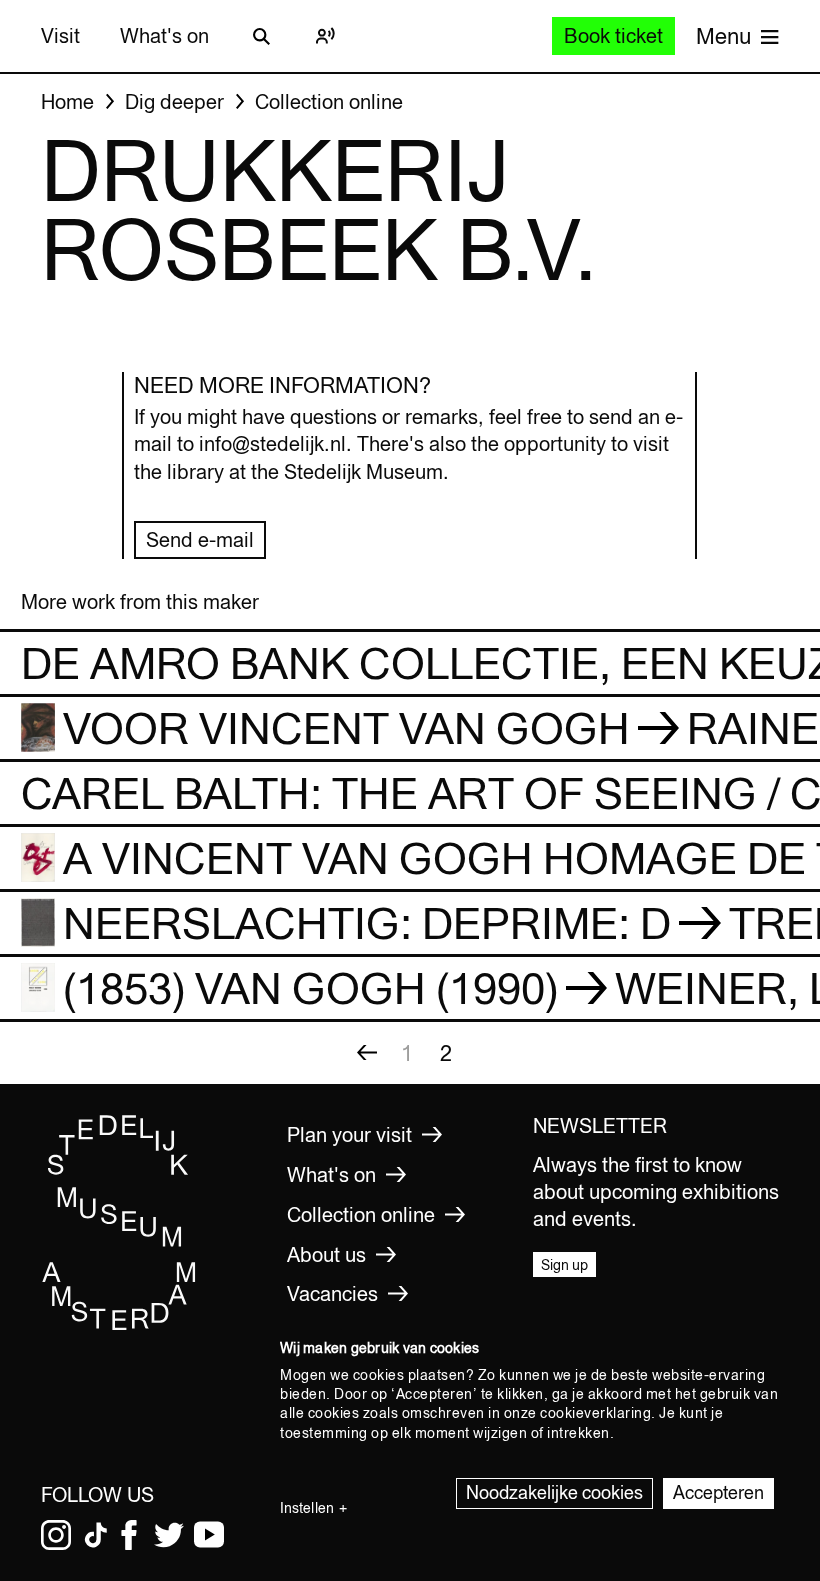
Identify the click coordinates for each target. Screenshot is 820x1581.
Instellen (307, 1508)
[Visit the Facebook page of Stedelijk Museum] (129, 1535)
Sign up (564, 1265)
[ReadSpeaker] (325, 36)
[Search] (261, 36)
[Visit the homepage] (119, 1325)
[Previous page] (367, 1053)
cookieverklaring (595, 1413)
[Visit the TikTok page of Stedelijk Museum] (96, 1535)
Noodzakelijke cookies (554, 1492)
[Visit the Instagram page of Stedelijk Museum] (56, 1535)
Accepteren (718, 1492)
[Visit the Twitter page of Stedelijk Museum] (169, 1535)
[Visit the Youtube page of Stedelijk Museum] (209, 1535)
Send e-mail (200, 539)
